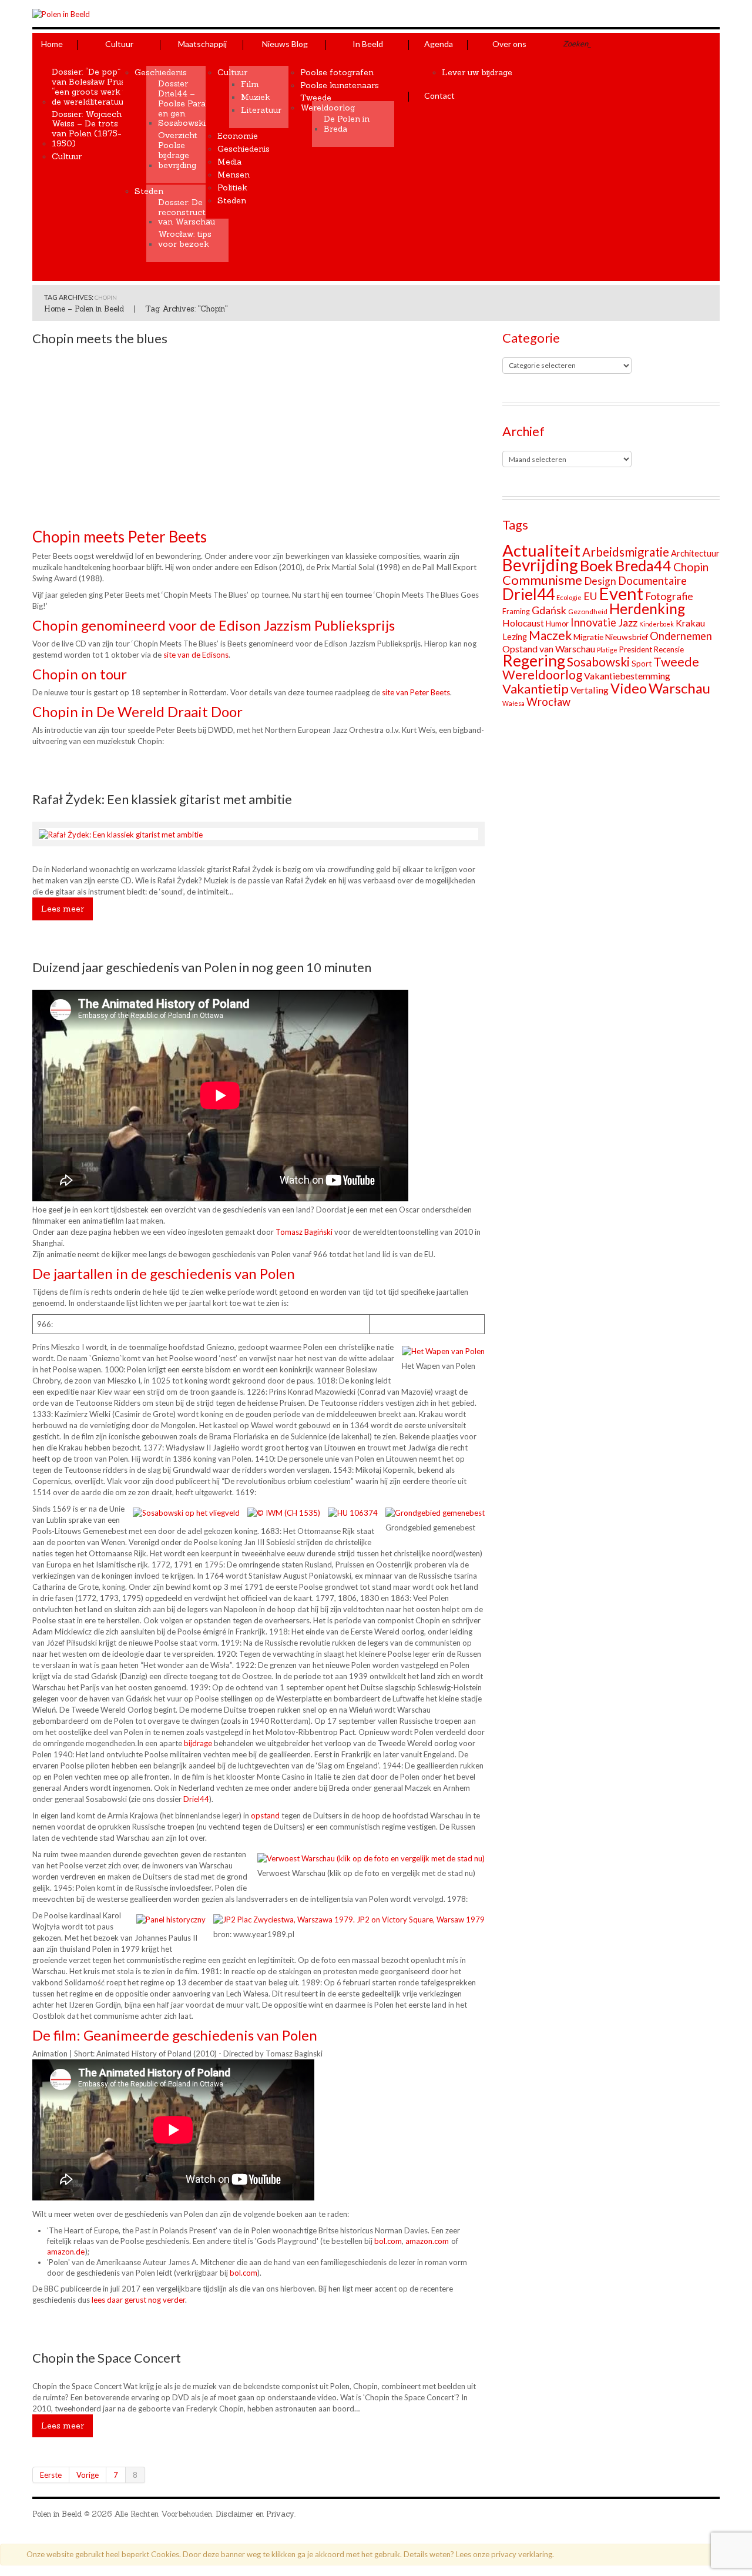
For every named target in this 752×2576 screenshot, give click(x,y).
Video (629, 688)
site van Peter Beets (416, 692)
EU (590, 596)
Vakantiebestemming (627, 676)
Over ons (509, 44)
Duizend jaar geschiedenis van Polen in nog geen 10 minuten (202, 967)
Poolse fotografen (337, 73)
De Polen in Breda (347, 124)
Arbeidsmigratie (626, 552)
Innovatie (593, 622)
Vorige (88, 2475)
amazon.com (427, 2241)
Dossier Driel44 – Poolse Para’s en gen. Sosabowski (184, 103)
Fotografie (669, 596)
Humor (557, 624)
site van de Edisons (196, 655)
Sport (642, 664)
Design (600, 581)
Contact (439, 96)
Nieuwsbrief (627, 637)
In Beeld (368, 44)
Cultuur (119, 44)
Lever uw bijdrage (477, 73)
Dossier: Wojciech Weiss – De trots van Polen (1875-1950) (87, 129)
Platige (607, 650)
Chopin (691, 567)
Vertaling (590, 690)
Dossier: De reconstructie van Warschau (187, 212)
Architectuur (695, 553)
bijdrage (198, 1743)
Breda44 (643, 565)
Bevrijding (540, 565)
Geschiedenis (161, 73)
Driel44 (196, 1799)
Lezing (515, 637)
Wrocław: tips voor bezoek (185, 239)
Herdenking (647, 609)
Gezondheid (588, 612)
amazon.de (66, 2252)
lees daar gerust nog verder (137, 2300)
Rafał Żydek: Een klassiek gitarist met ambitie (162, 799)
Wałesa (513, 703)
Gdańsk (549, 610)
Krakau (690, 623)
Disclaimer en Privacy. (256, 2514)
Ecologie (569, 597)
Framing (516, 612)
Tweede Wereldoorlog (328, 103)
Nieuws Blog (285, 44)
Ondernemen (681, 636)
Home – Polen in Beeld (84, 309)
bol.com (388, 2241)
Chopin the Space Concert (107, 2358)
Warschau (679, 688)
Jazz (628, 623)
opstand (265, 1815)
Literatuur (261, 110)
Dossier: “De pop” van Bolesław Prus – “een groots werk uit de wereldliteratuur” (92, 87)
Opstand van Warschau (549, 649)
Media (229, 162)
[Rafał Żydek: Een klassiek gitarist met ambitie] (121, 833)
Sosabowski (598, 662)
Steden (149, 191)
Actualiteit (541, 550)
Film (250, 84)
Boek (597, 565)
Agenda (439, 44)
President (636, 649)
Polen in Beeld (57, 2514)
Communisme (542, 580)
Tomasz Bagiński (305, 1232)
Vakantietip (536, 689)
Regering (534, 661)
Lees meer (63, 909)
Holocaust (523, 623)
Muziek (256, 97)
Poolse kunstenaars (340, 86)
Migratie (588, 637)
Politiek (232, 188)
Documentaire (652, 581)
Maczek (550, 635)
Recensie (669, 649)
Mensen (234, 175)
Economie (238, 136)
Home (52, 44)
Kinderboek (657, 624)
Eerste (51, 2475)
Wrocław (548, 702)
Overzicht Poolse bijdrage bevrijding (178, 150)
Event (621, 593)
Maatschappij (202, 44)
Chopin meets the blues (100, 338)
